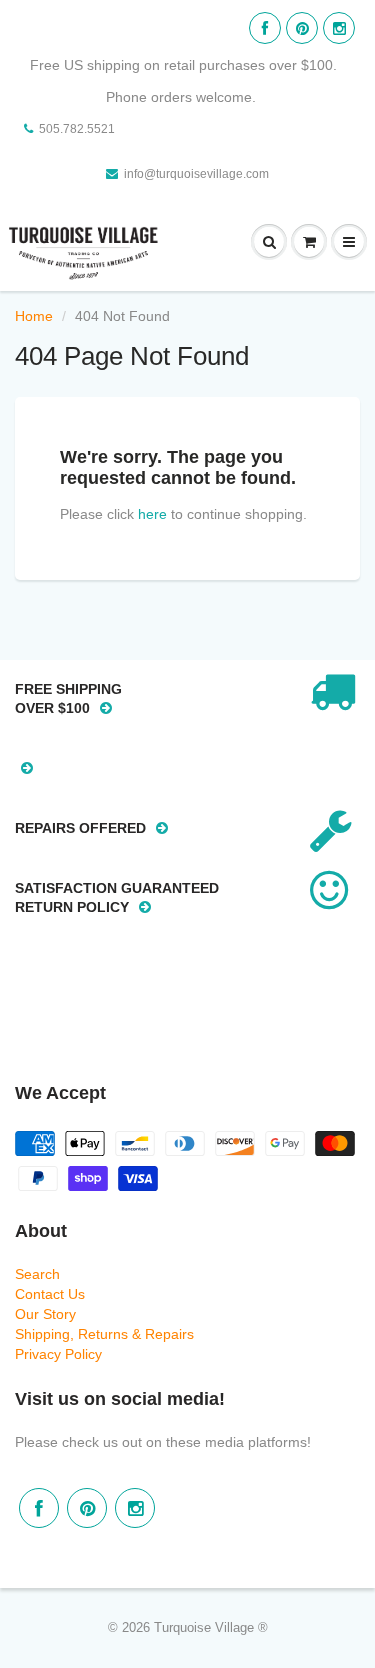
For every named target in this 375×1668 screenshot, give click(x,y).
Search (37, 1274)
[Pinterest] (302, 28)
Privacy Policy (58, 1354)
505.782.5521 (77, 129)
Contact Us (50, 1294)
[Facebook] (265, 28)
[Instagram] (339, 28)
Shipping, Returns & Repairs (104, 1334)
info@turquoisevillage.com (196, 174)
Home (34, 316)
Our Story (45, 1314)
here (152, 514)
